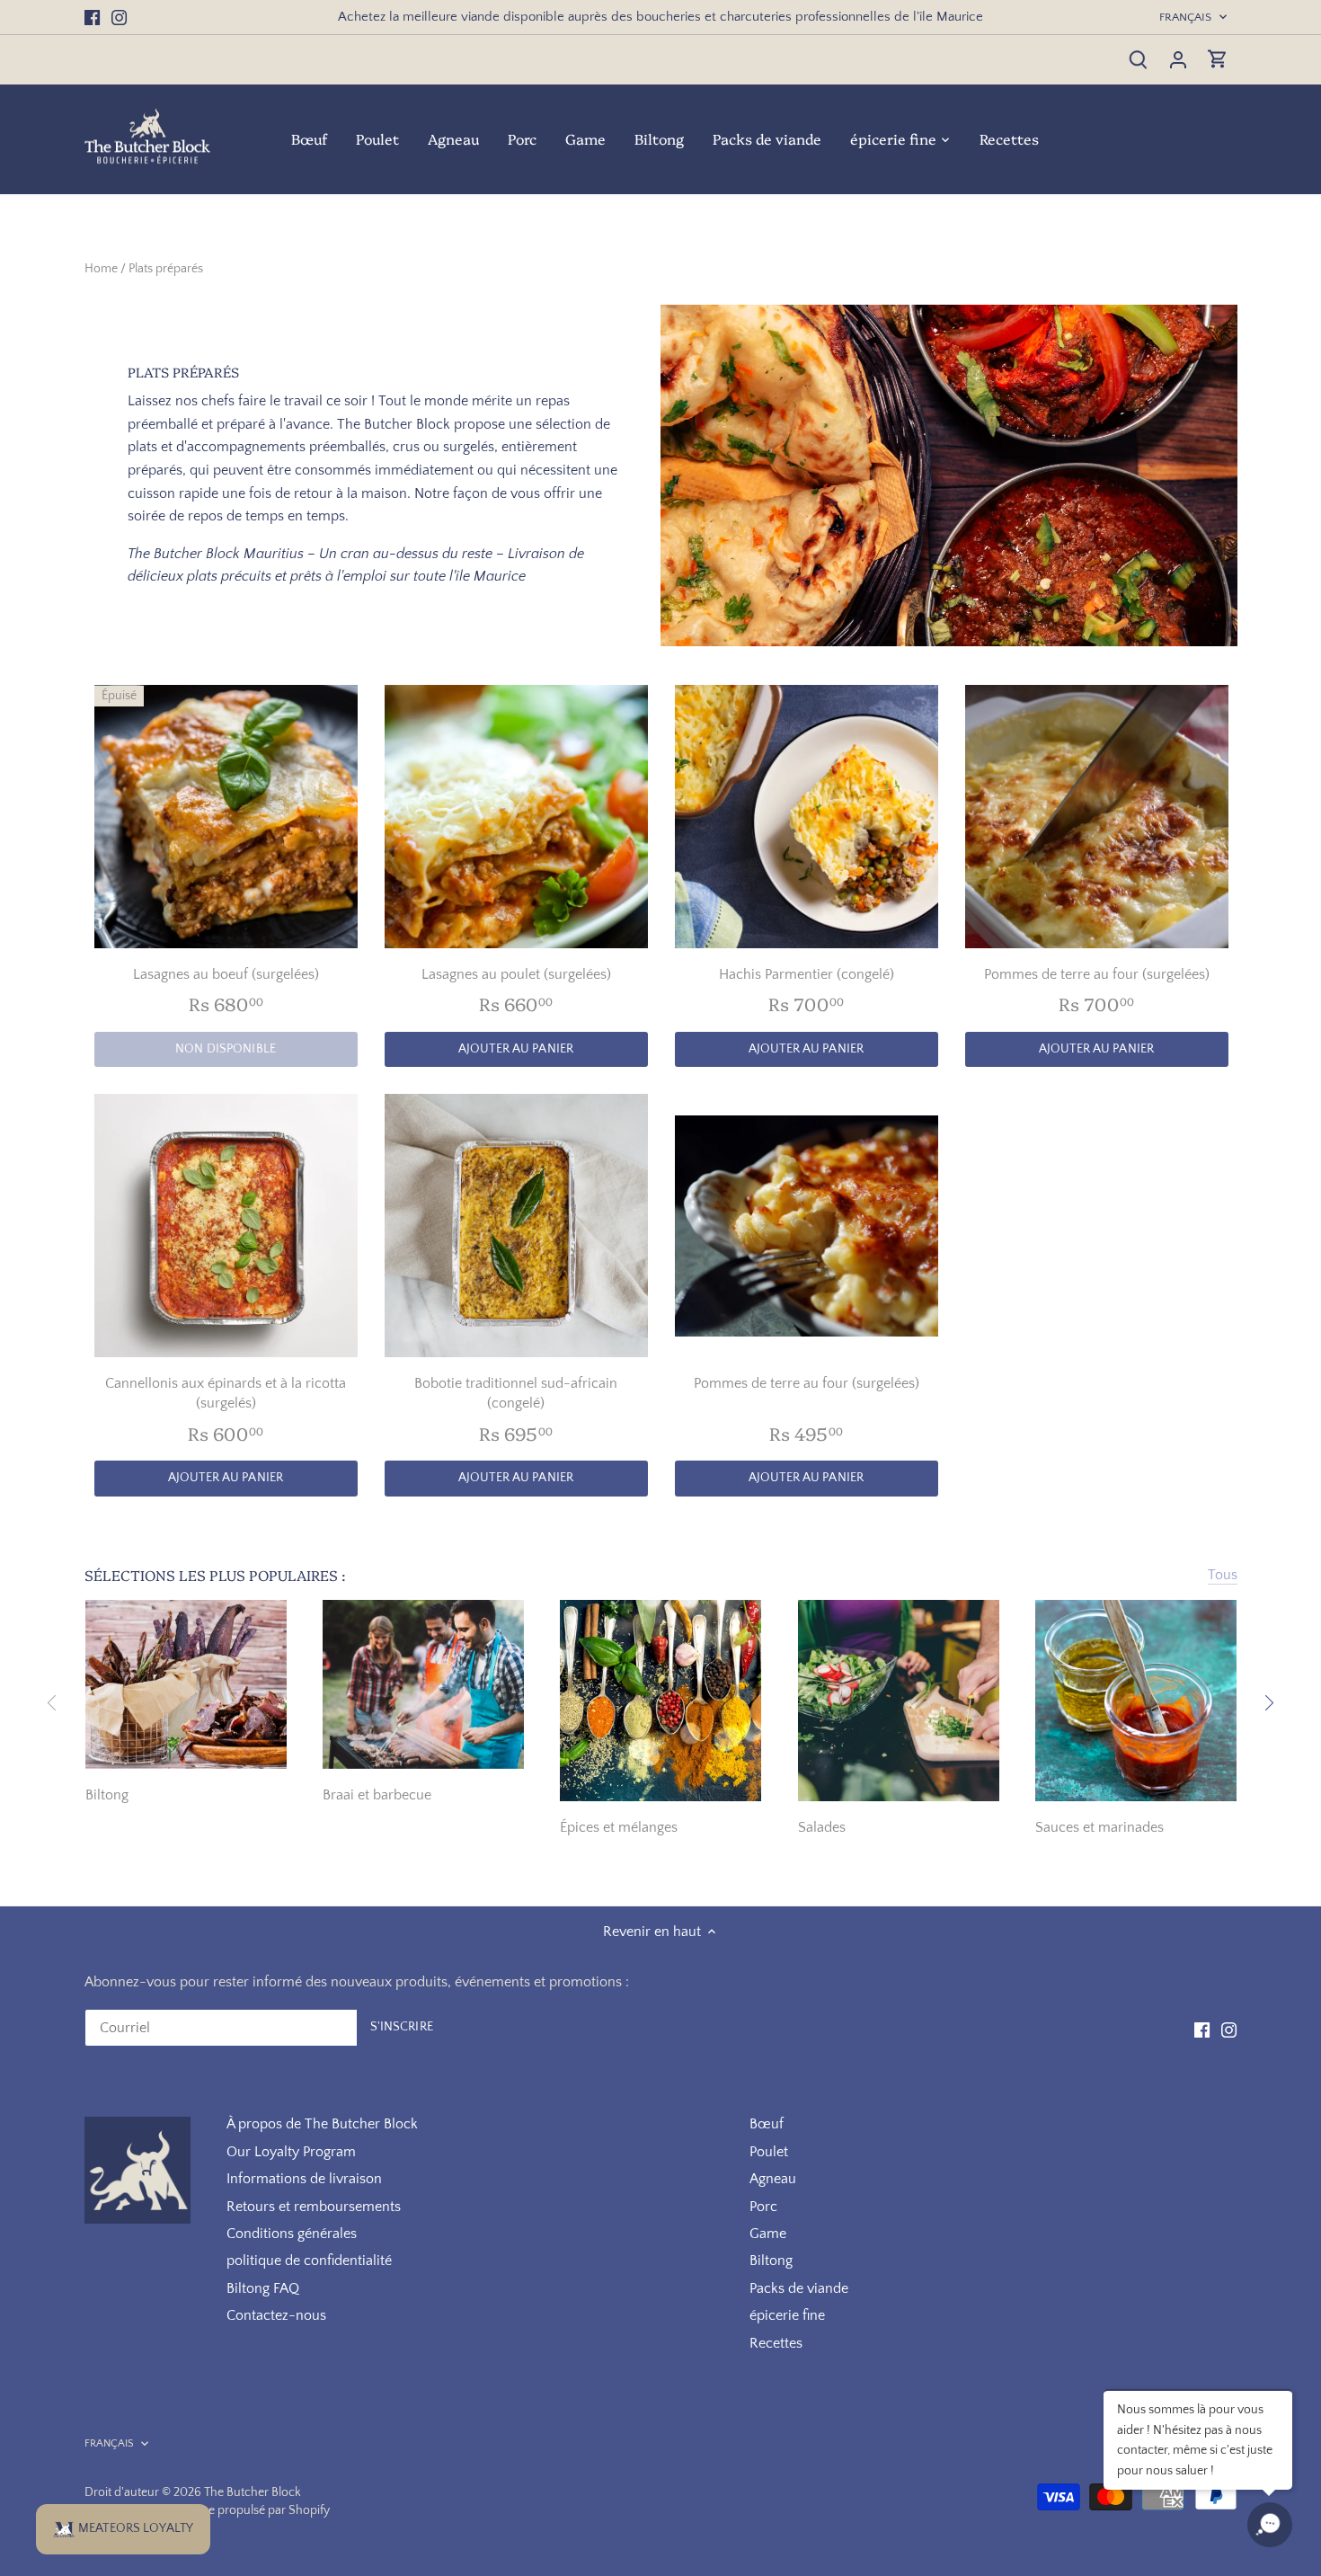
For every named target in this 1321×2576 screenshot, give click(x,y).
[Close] (966, 1059)
